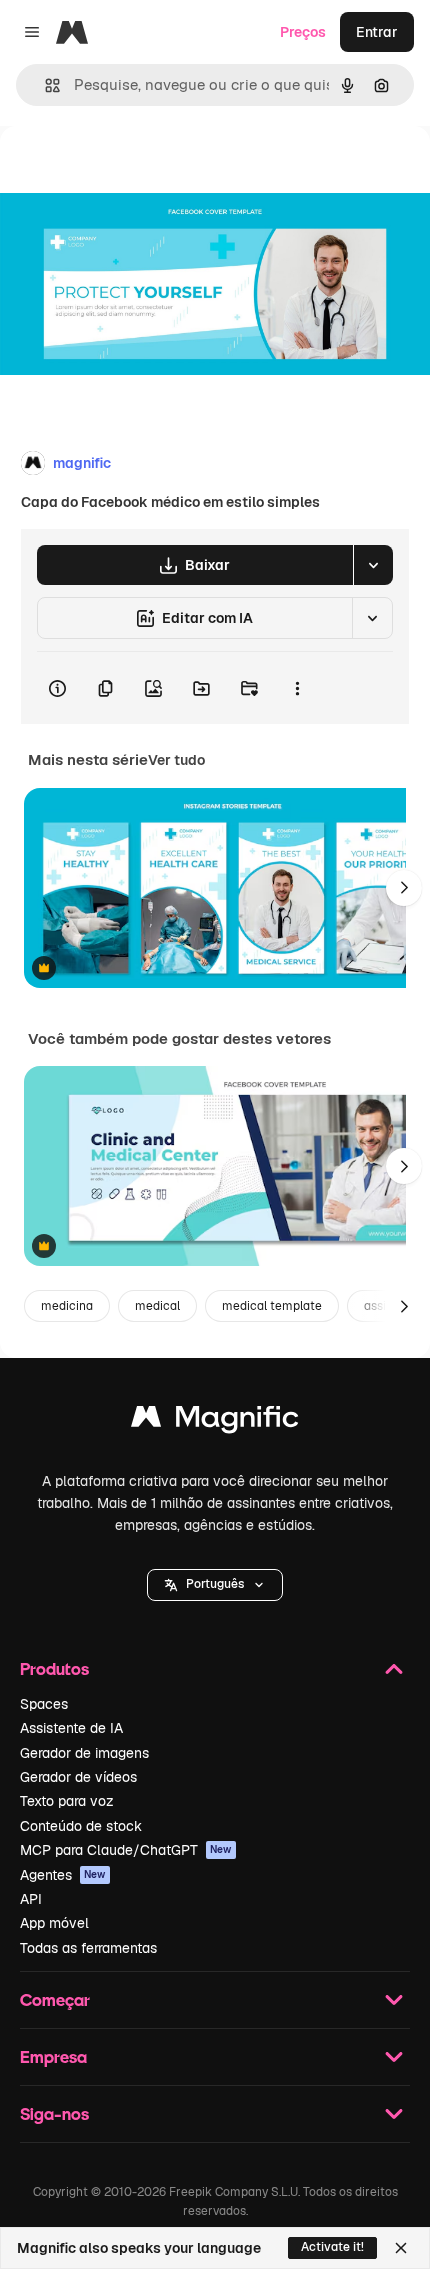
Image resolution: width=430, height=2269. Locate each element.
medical (157, 1306)
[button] (215, 1585)
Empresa (53, 2056)
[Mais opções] (297, 688)
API (31, 1899)
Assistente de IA (71, 1728)
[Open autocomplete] (44, 85)
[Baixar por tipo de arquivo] (373, 565)
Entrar (377, 32)
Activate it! (332, 2247)
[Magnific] (215, 1421)
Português (215, 1584)
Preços (303, 32)
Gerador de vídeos (78, 1777)
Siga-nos (54, 2113)
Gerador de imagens (84, 1753)
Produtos (54, 1668)
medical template (272, 1306)
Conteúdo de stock (81, 1826)
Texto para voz (67, 1801)
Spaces (44, 1704)
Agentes (63, 1875)
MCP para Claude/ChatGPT (126, 1850)
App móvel (54, 1923)
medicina (67, 1306)
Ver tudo (176, 760)
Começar (55, 1999)
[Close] (401, 2248)
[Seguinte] (404, 888)
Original (128, 171)
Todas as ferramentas (88, 1948)
